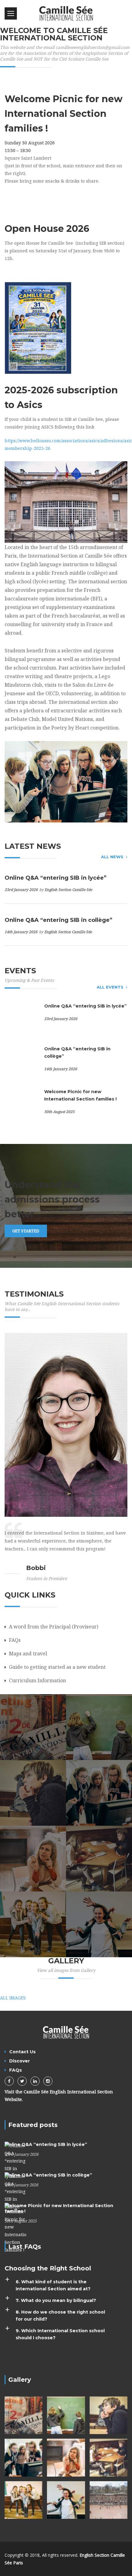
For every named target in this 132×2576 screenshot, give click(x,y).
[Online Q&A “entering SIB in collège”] (15, 2191)
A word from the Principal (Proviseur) (54, 1627)
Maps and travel (28, 1654)
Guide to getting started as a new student (57, 1667)
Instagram (48, 2081)
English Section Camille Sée (68, 890)
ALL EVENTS (110, 987)
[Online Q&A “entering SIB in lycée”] (15, 2160)
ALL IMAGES (13, 1998)
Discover (19, 2061)
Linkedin (35, 2081)
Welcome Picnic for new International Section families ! (80, 1095)
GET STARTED (26, 1231)
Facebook (9, 2081)
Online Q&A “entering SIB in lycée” (56, 878)
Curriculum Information (37, 1680)
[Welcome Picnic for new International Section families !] (15, 2228)
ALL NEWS (112, 857)
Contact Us (22, 2052)
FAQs (15, 1640)
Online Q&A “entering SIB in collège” (58, 920)
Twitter (22, 2081)
